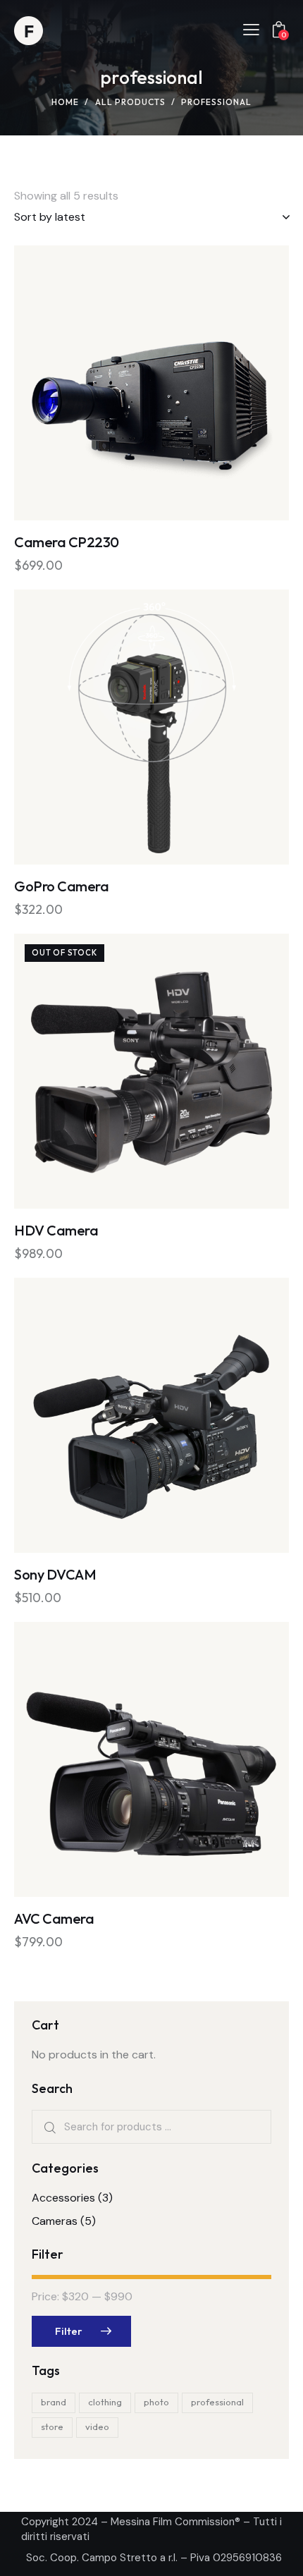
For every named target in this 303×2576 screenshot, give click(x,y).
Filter (69, 2331)
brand (54, 2402)
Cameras (55, 2221)
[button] (113, 383)
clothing (105, 2402)
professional (217, 2402)
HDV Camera (56, 1230)
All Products (130, 102)
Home (65, 102)
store (52, 2427)
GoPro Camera (61, 886)
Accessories (63, 2198)
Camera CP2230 (67, 542)
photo (156, 2402)
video (97, 2427)
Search (49, 2127)
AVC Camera (54, 1918)
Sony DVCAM (55, 1574)
